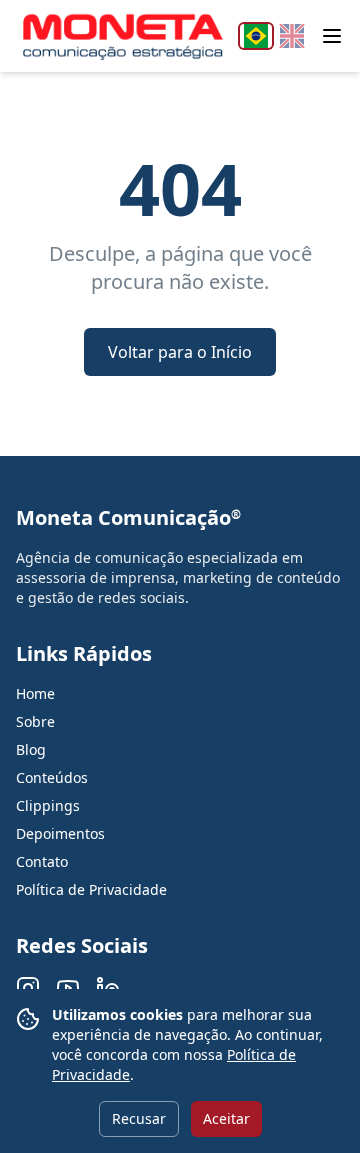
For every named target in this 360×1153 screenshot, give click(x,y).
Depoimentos (60, 833)
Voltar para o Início (180, 352)
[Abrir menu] (332, 36)
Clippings (48, 805)
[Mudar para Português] (256, 36)
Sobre (35, 721)
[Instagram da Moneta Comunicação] (28, 988)
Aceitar (226, 1118)
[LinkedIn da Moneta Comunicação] (108, 988)
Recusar (139, 1118)
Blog (31, 749)
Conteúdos (52, 777)
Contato (42, 861)
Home (35, 693)
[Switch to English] (292, 36)
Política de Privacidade (91, 889)
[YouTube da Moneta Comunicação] (68, 988)
